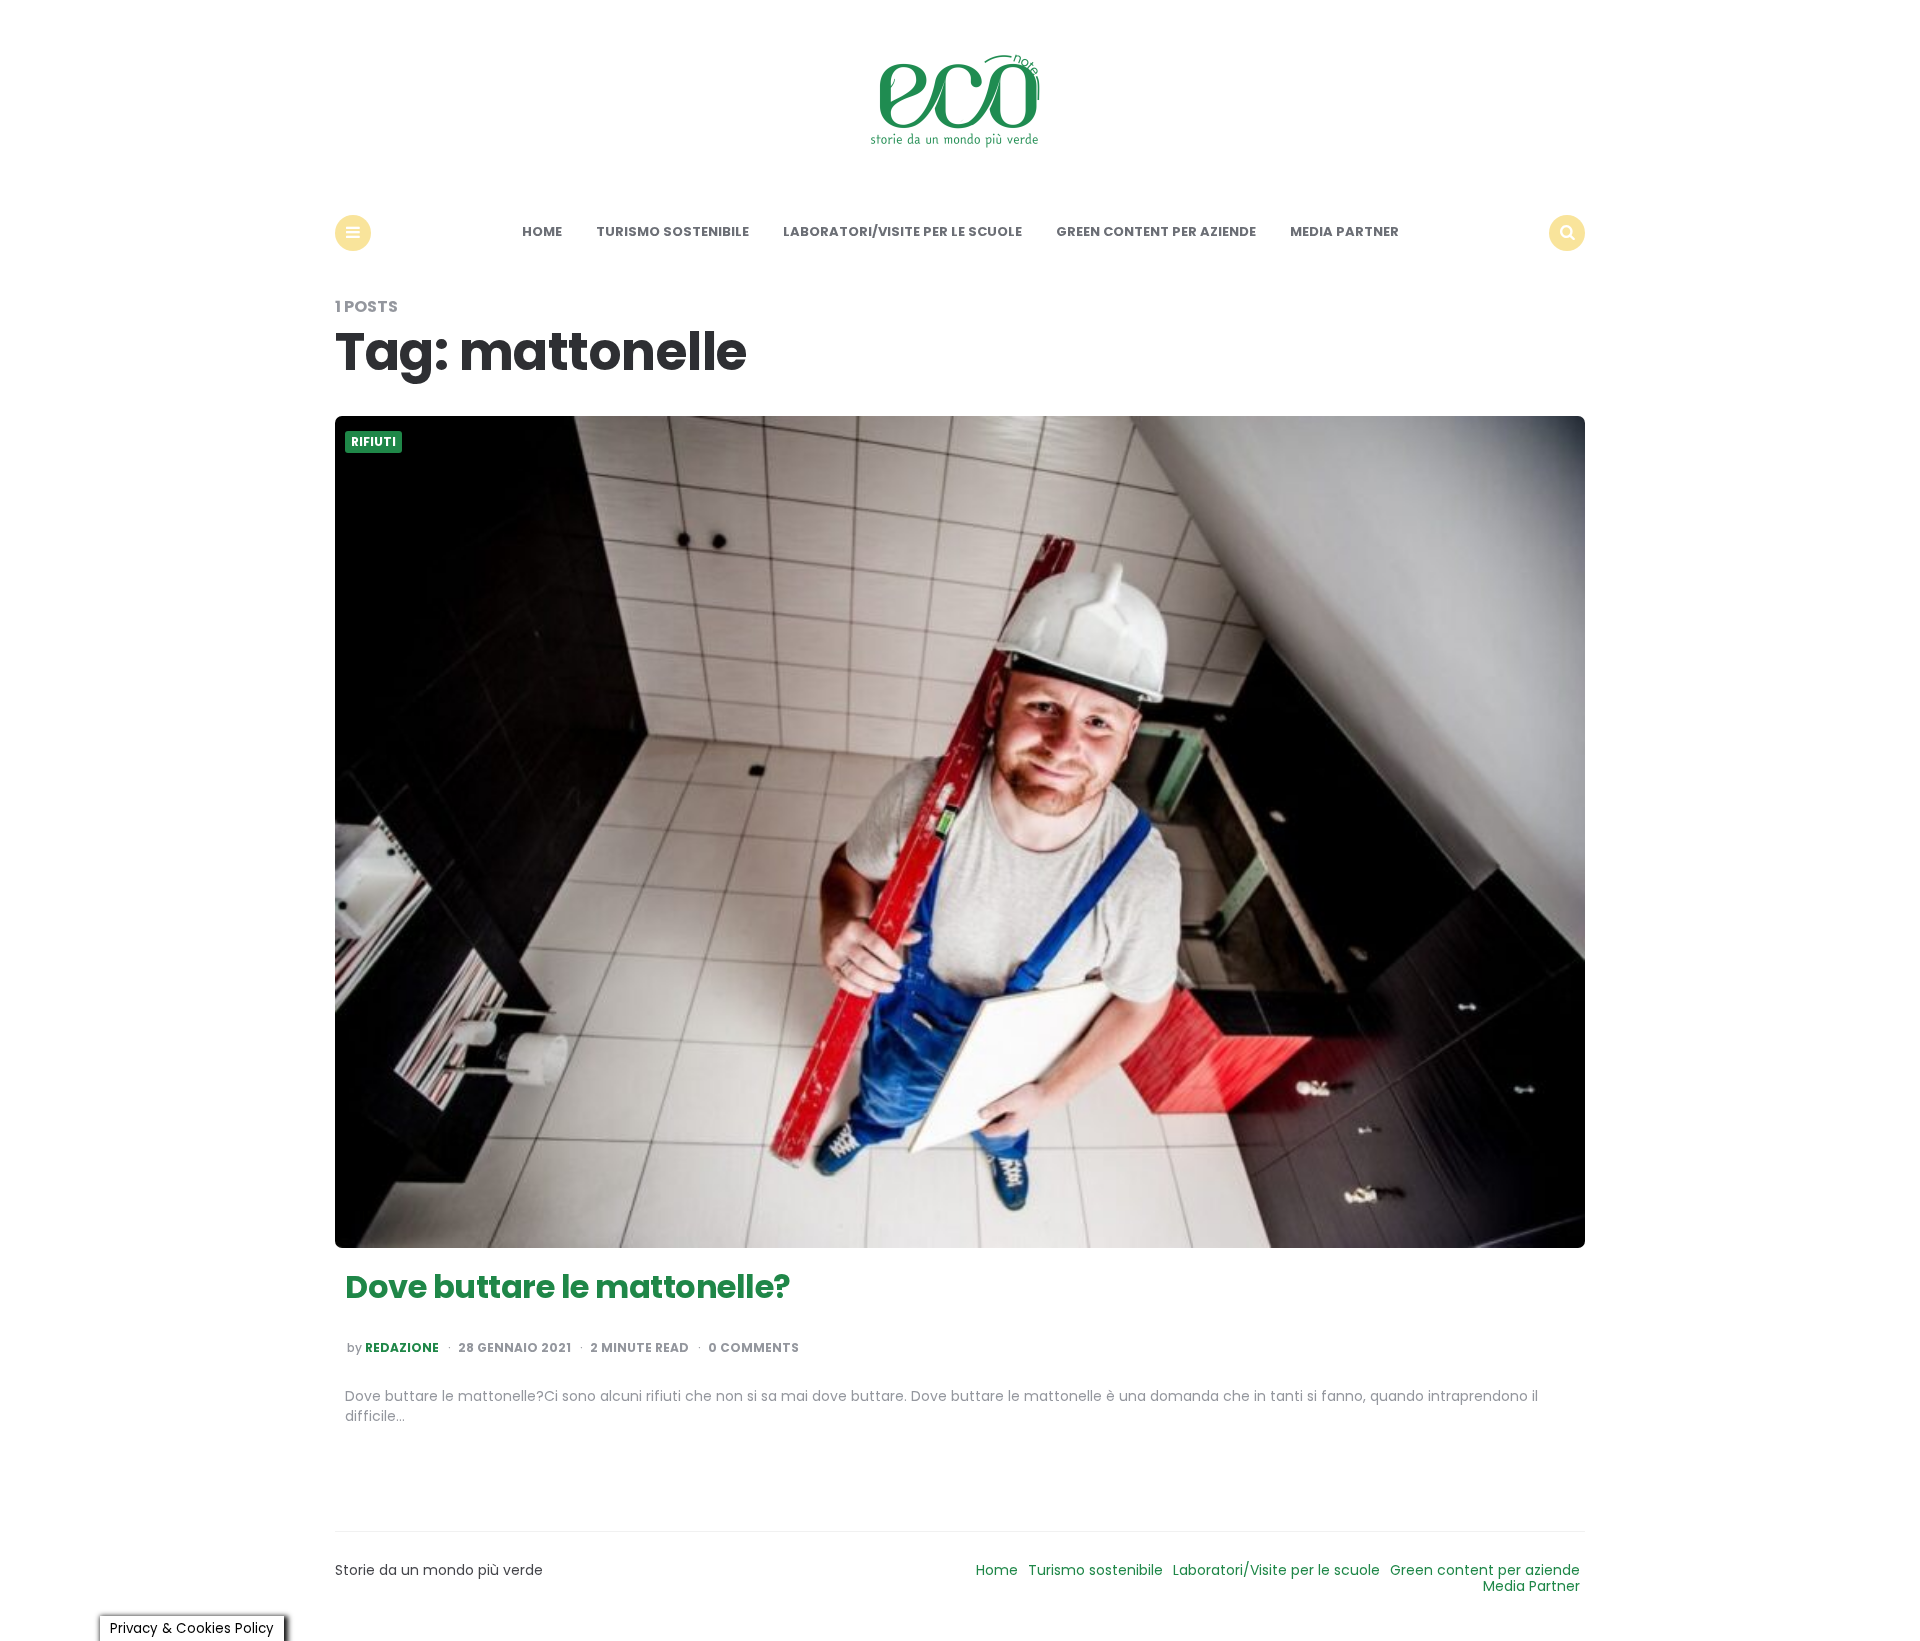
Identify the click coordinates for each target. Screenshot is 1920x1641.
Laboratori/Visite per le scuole (902, 231)
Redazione (402, 1348)
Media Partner (1344, 231)
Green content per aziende (1156, 231)
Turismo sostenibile (672, 231)
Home (542, 231)
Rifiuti (373, 442)
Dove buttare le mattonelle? (568, 1286)
